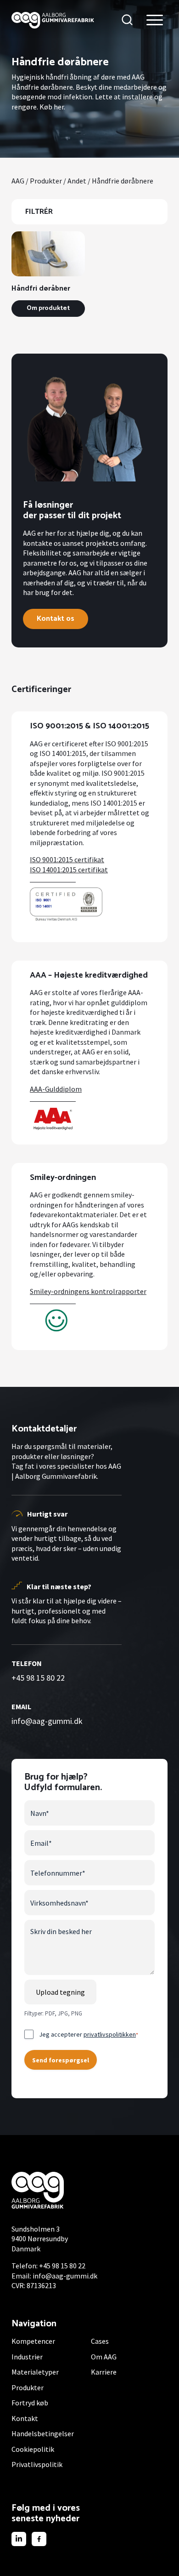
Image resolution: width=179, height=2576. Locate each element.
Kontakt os (56, 619)
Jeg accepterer (89, 2034)
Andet (77, 181)
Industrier (27, 2357)
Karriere (104, 2372)
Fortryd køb (30, 2403)
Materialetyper (35, 2372)
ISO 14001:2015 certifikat (69, 870)
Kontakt (25, 2418)
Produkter (46, 181)
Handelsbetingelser (43, 2433)
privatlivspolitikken (110, 2034)
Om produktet (48, 308)
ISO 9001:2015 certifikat (67, 859)
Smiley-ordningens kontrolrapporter (88, 1291)
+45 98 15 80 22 (38, 1678)
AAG (18, 181)
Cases (100, 2341)
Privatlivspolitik (37, 2464)
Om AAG (104, 2357)
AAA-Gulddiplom (56, 1089)
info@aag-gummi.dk (47, 1721)
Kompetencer (33, 2341)
